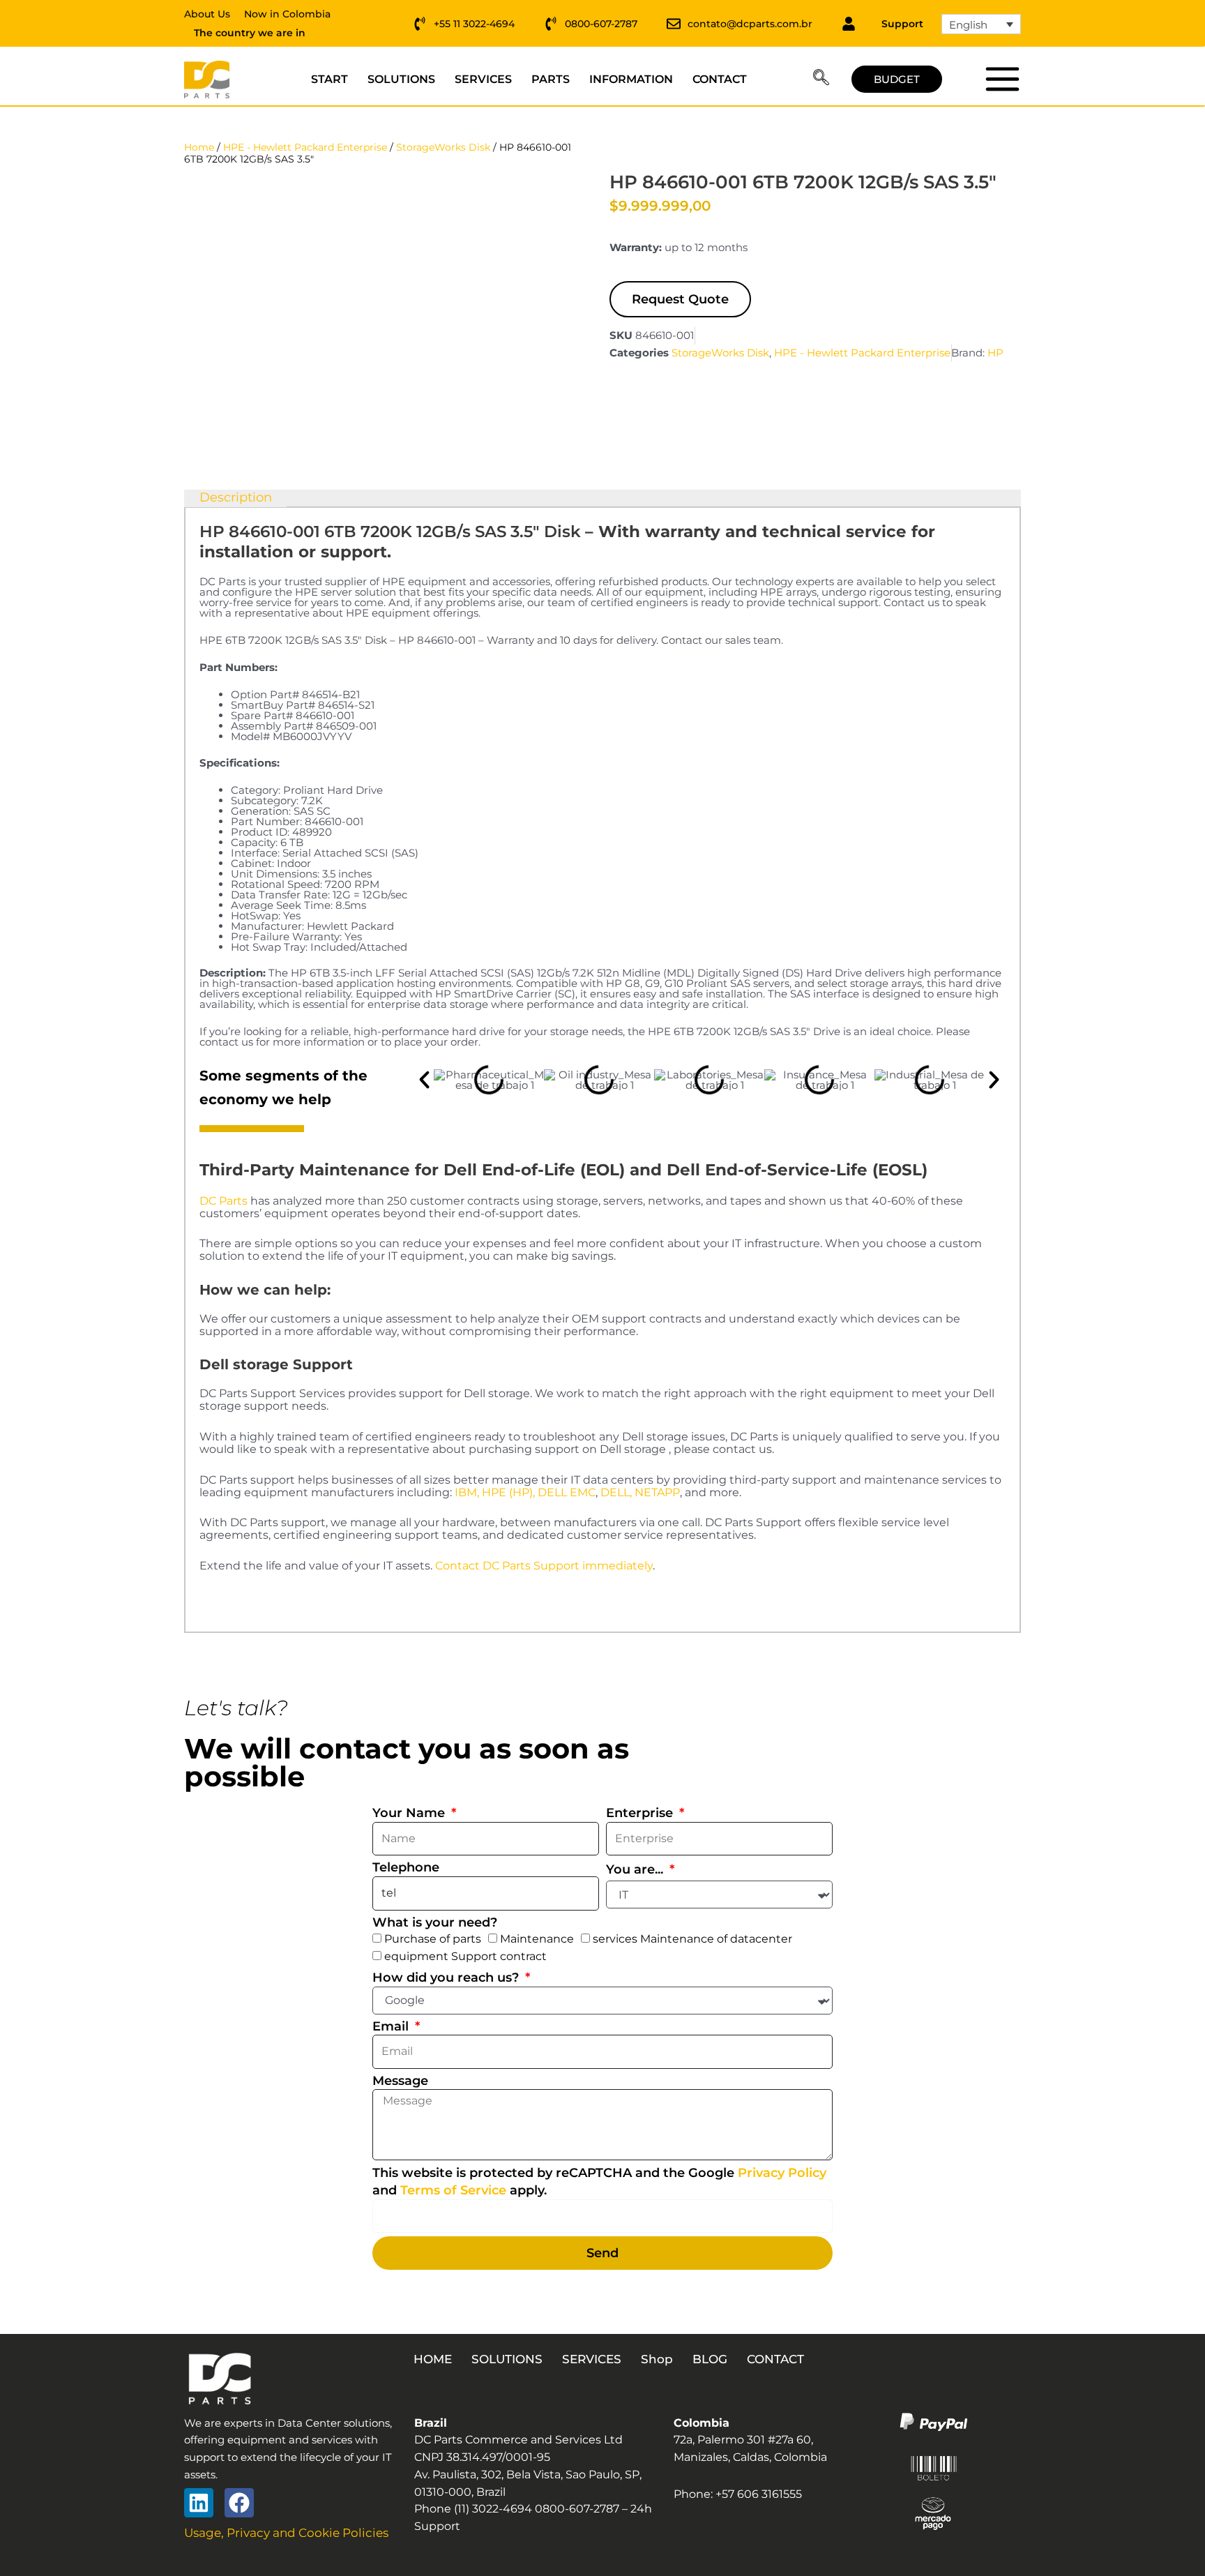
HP (995, 353)
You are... (636, 1869)
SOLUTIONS (401, 79)
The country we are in (250, 33)
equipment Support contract (465, 1956)
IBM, (467, 1492)
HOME (433, 2359)
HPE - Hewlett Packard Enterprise (305, 147)
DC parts (1002, 79)
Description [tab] (236, 497)
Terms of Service (453, 2190)
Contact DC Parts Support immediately (544, 1566)
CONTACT (720, 79)
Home (199, 147)
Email (392, 2026)
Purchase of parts (433, 1939)
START (329, 79)
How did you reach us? (447, 1978)
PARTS (551, 79)
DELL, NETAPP (640, 1492)
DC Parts (223, 1201)
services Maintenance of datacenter (692, 1939)
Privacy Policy (782, 2173)
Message (400, 2081)
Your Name (410, 1813)
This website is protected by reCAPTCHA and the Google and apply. (599, 2182)
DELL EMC (567, 1492)
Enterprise (641, 1813)
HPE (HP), (508, 1492)
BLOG (710, 2359)
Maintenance (537, 1939)
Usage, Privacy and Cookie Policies (286, 2533)
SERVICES (483, 79)
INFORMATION (631, 79)
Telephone (406, 1867)
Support (902, 24)
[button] (821, 80)
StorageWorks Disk (443, 147)
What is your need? (435, 1922)
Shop (657, 2359)
